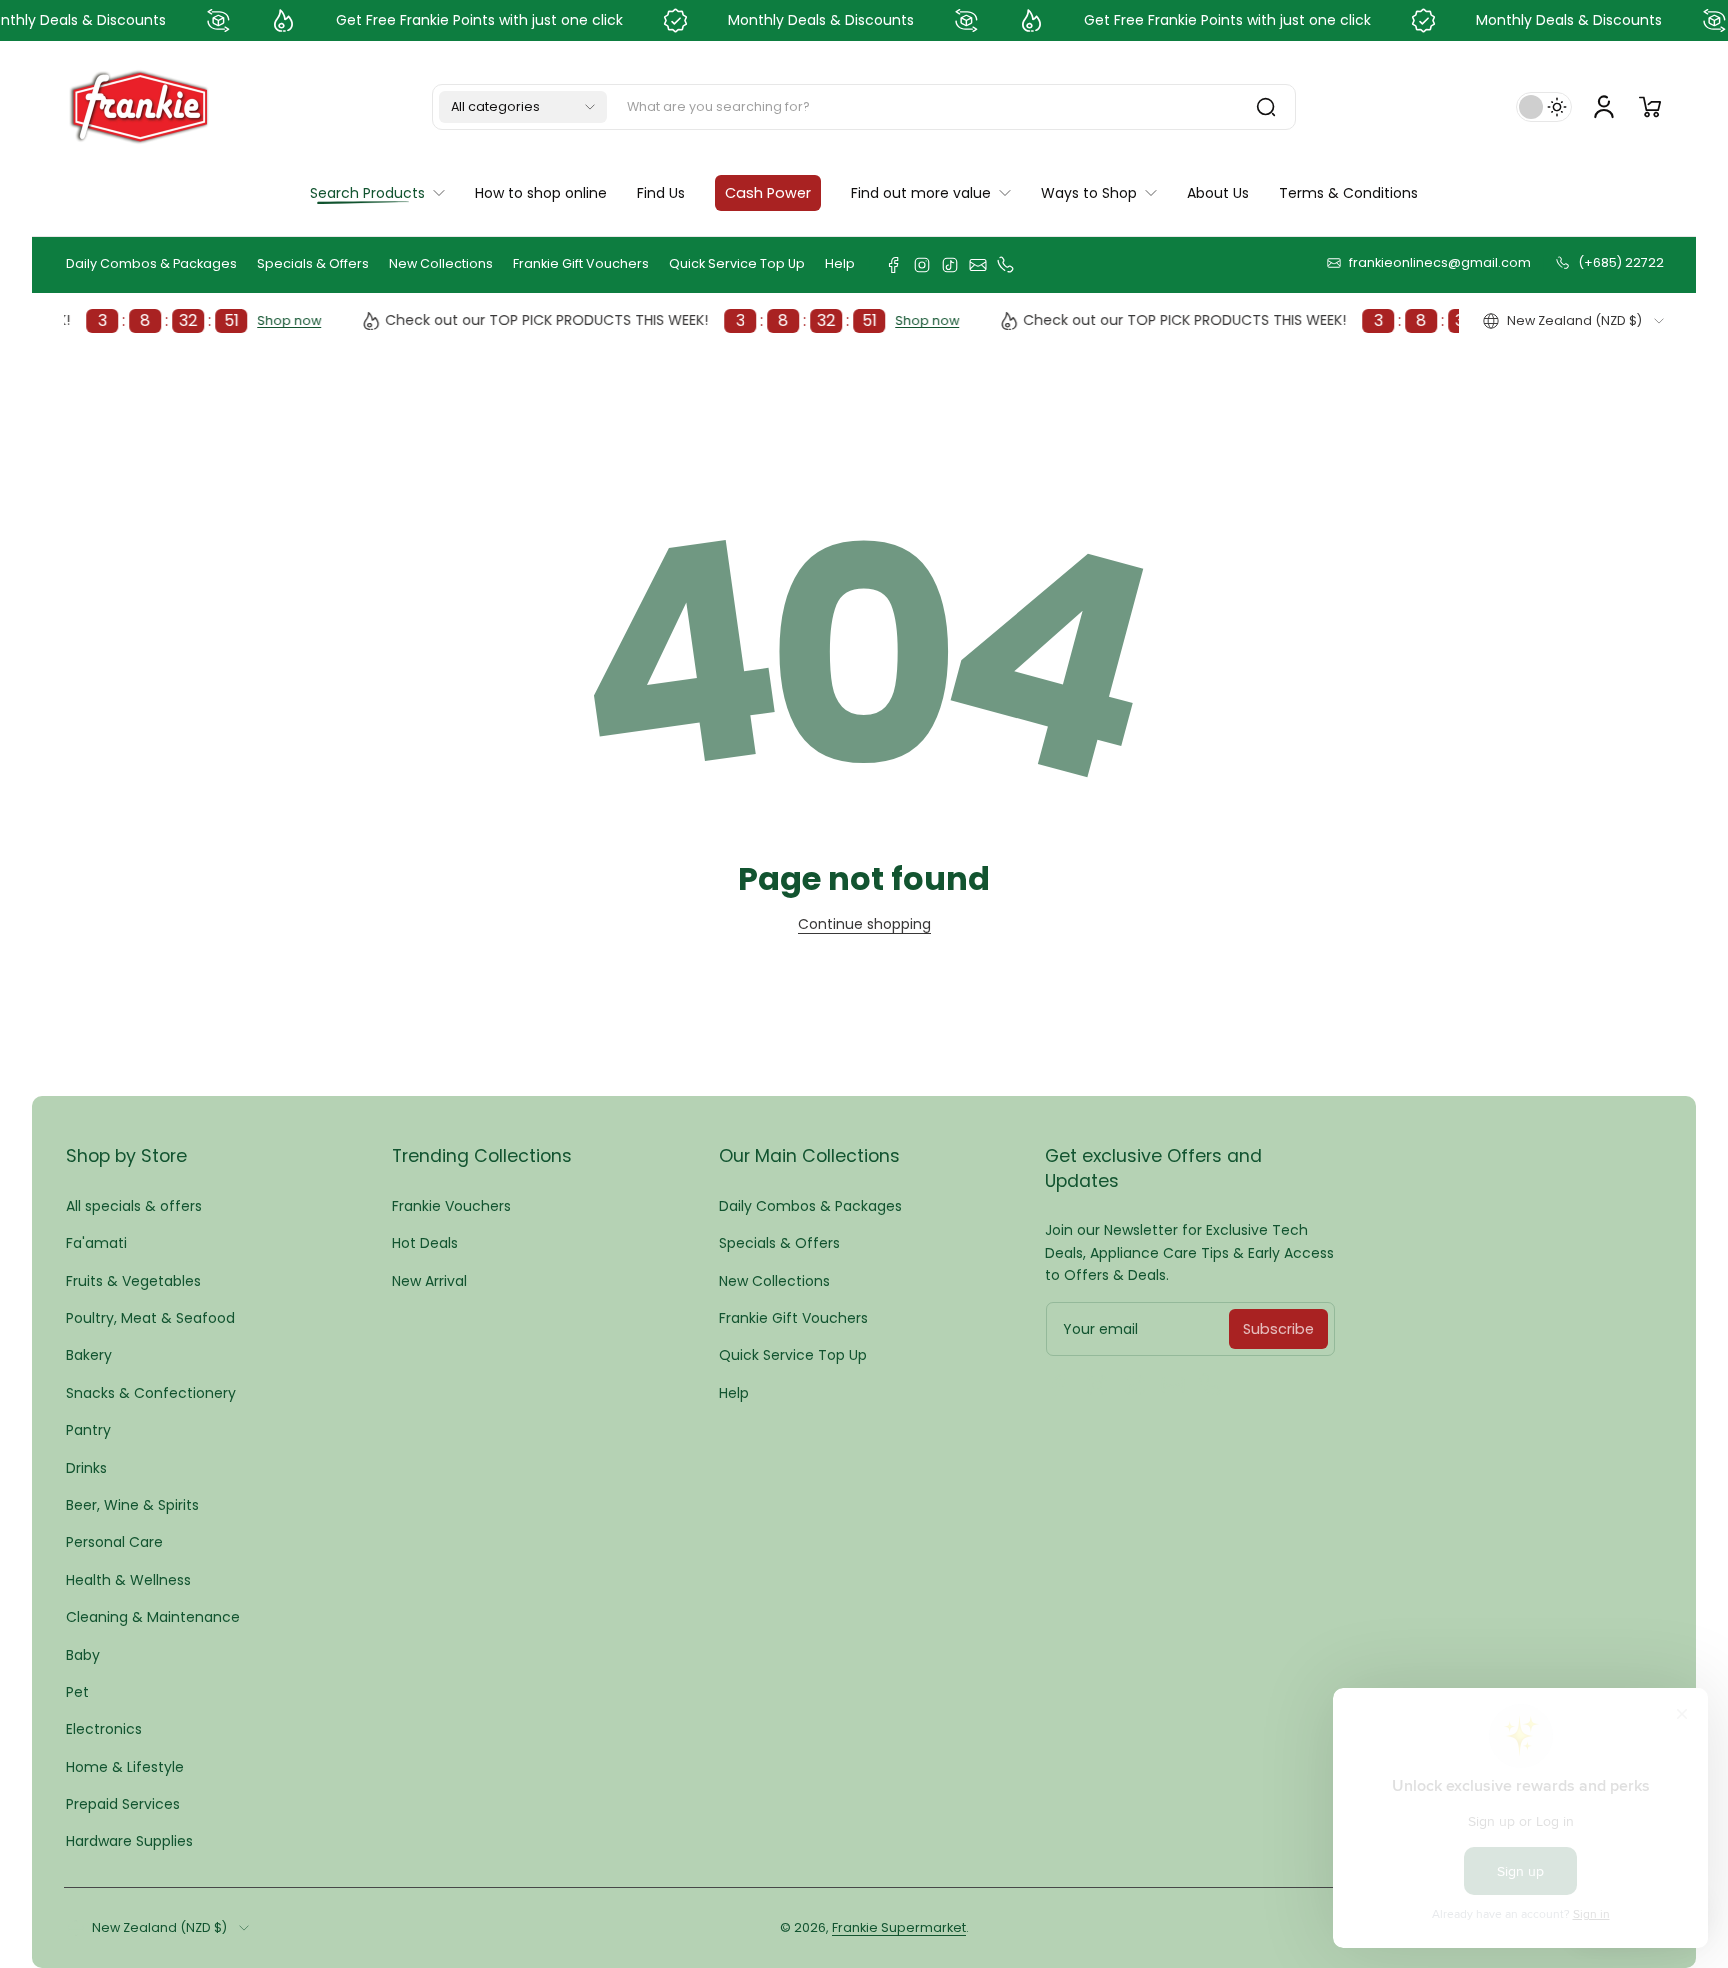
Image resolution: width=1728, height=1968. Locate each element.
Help (840, 263)
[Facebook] (894, 265)
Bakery (89, 1355)
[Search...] (1266, 107)
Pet (77, 1692)
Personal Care (114, 1542)
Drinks (86, 1468)
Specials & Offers (313, 263)
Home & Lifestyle (125, 1767)
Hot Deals (425, 1243)
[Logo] (139, 107)
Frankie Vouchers (451, 1206)
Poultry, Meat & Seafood (150, 1318)
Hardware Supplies (129, 1841)
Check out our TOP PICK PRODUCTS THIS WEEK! (614, 320)
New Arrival (429, 1281)
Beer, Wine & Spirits (132, 1505)
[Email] (978, 265)
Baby (83, 1655)
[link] (931, 193)
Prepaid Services (123, 1804)
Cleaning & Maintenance (153, 1617)
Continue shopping (864, 924)
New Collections (441, 263)
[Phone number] (1006, 265)
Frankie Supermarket (899, 1927)
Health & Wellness (128, 1580)
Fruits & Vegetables (133, 1281)
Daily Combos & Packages (151, 263)
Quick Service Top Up (737, 263)
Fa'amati (96, 1243)
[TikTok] (950, 265)
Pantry (88, 1430)
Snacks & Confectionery (151, 1393)
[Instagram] (922, 265)
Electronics (104, 1729)
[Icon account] (1604, 107)
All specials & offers (134, 1206)
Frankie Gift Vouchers (581, 263)
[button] (523, 107)
